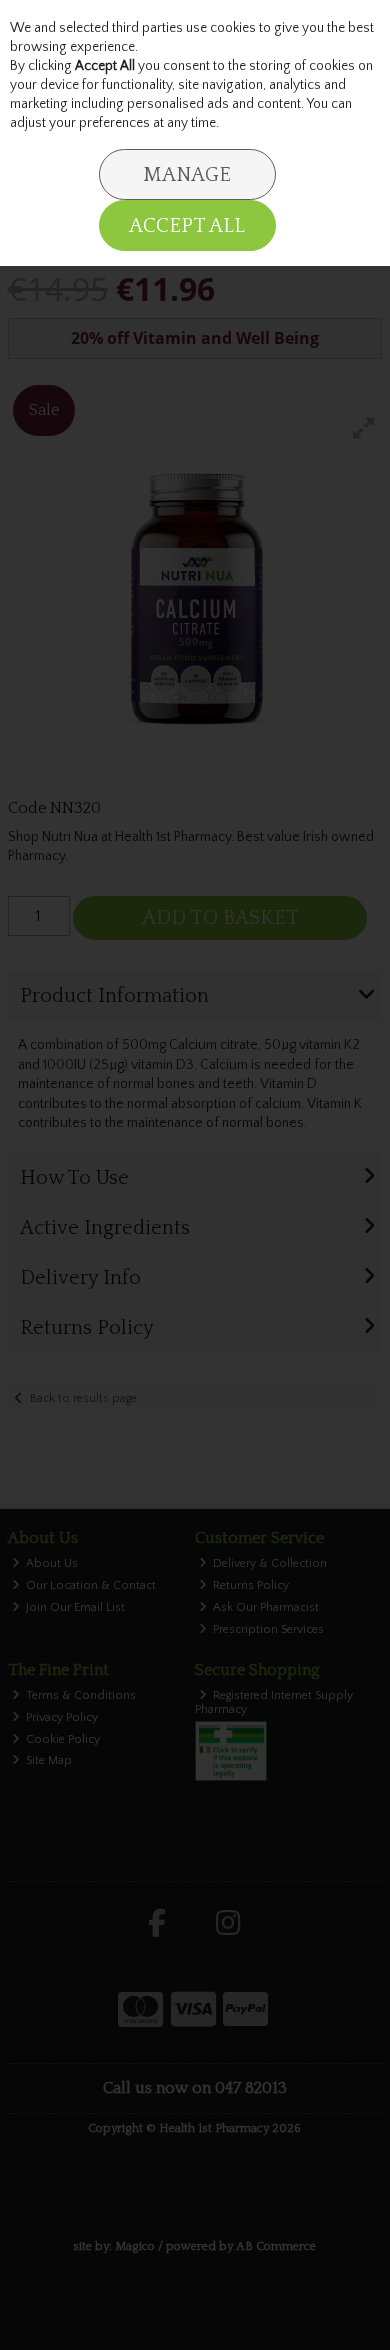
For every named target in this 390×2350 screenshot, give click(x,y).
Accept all (187, 226)
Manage (187, 175)
